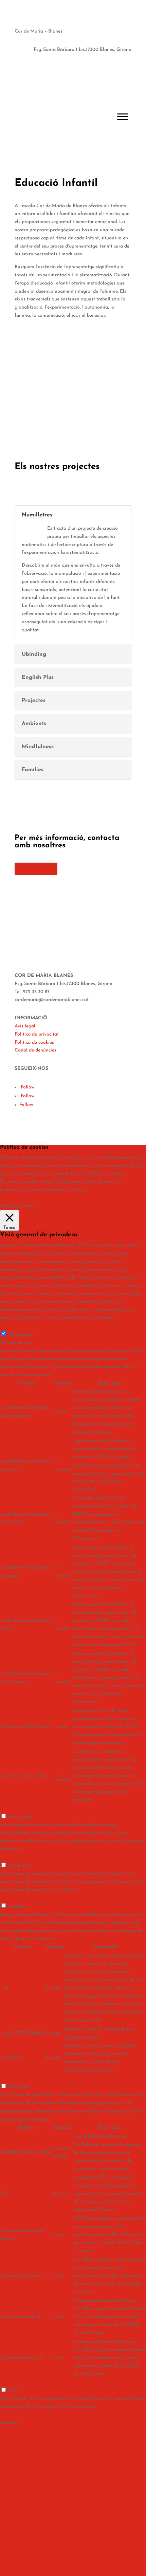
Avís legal (25, 1026)
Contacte (36, 869)
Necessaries (21, 1334)
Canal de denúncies (35, 1050)
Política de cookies (34, 1043)
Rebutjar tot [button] (103, 1190)
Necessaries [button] (13, 1326)
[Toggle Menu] (123, 116)
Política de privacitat (37, 1034)
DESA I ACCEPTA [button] (19, 2415)
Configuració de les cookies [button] (29, 1198)
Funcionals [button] (12, 1808)
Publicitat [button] (10, 2079)
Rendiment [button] (12, 1857)
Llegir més (97, 1198)
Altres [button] (6, 2382)
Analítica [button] (10, 1898)
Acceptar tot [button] (73, 1198)
